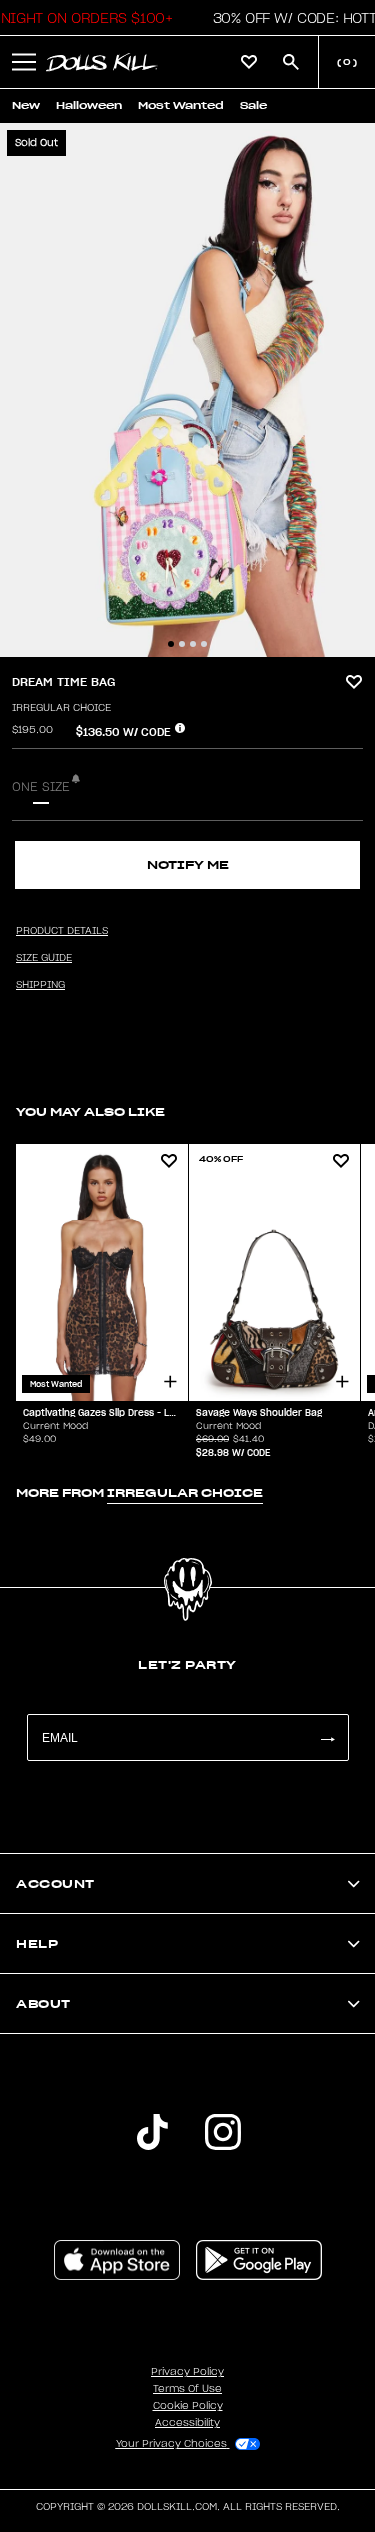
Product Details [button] (62, 931)
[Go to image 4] (204, 644)
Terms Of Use (187, 2389)
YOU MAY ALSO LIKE (90, 1111)
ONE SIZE (41, 787)
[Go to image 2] (182, 644)
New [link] (26, 105)
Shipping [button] (40, 985)
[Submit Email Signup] (327, 1737)
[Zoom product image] (187, 390)
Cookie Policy (188, 2406)
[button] (24, 62)
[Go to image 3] (193, 644)
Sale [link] (253, 105)
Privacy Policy (187, 2372)
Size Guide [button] (44, 958)
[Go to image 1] (171, 644)
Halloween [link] (89, 105)
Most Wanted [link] (181, 105)
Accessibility (187, 2423)
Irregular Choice (61, 708)
